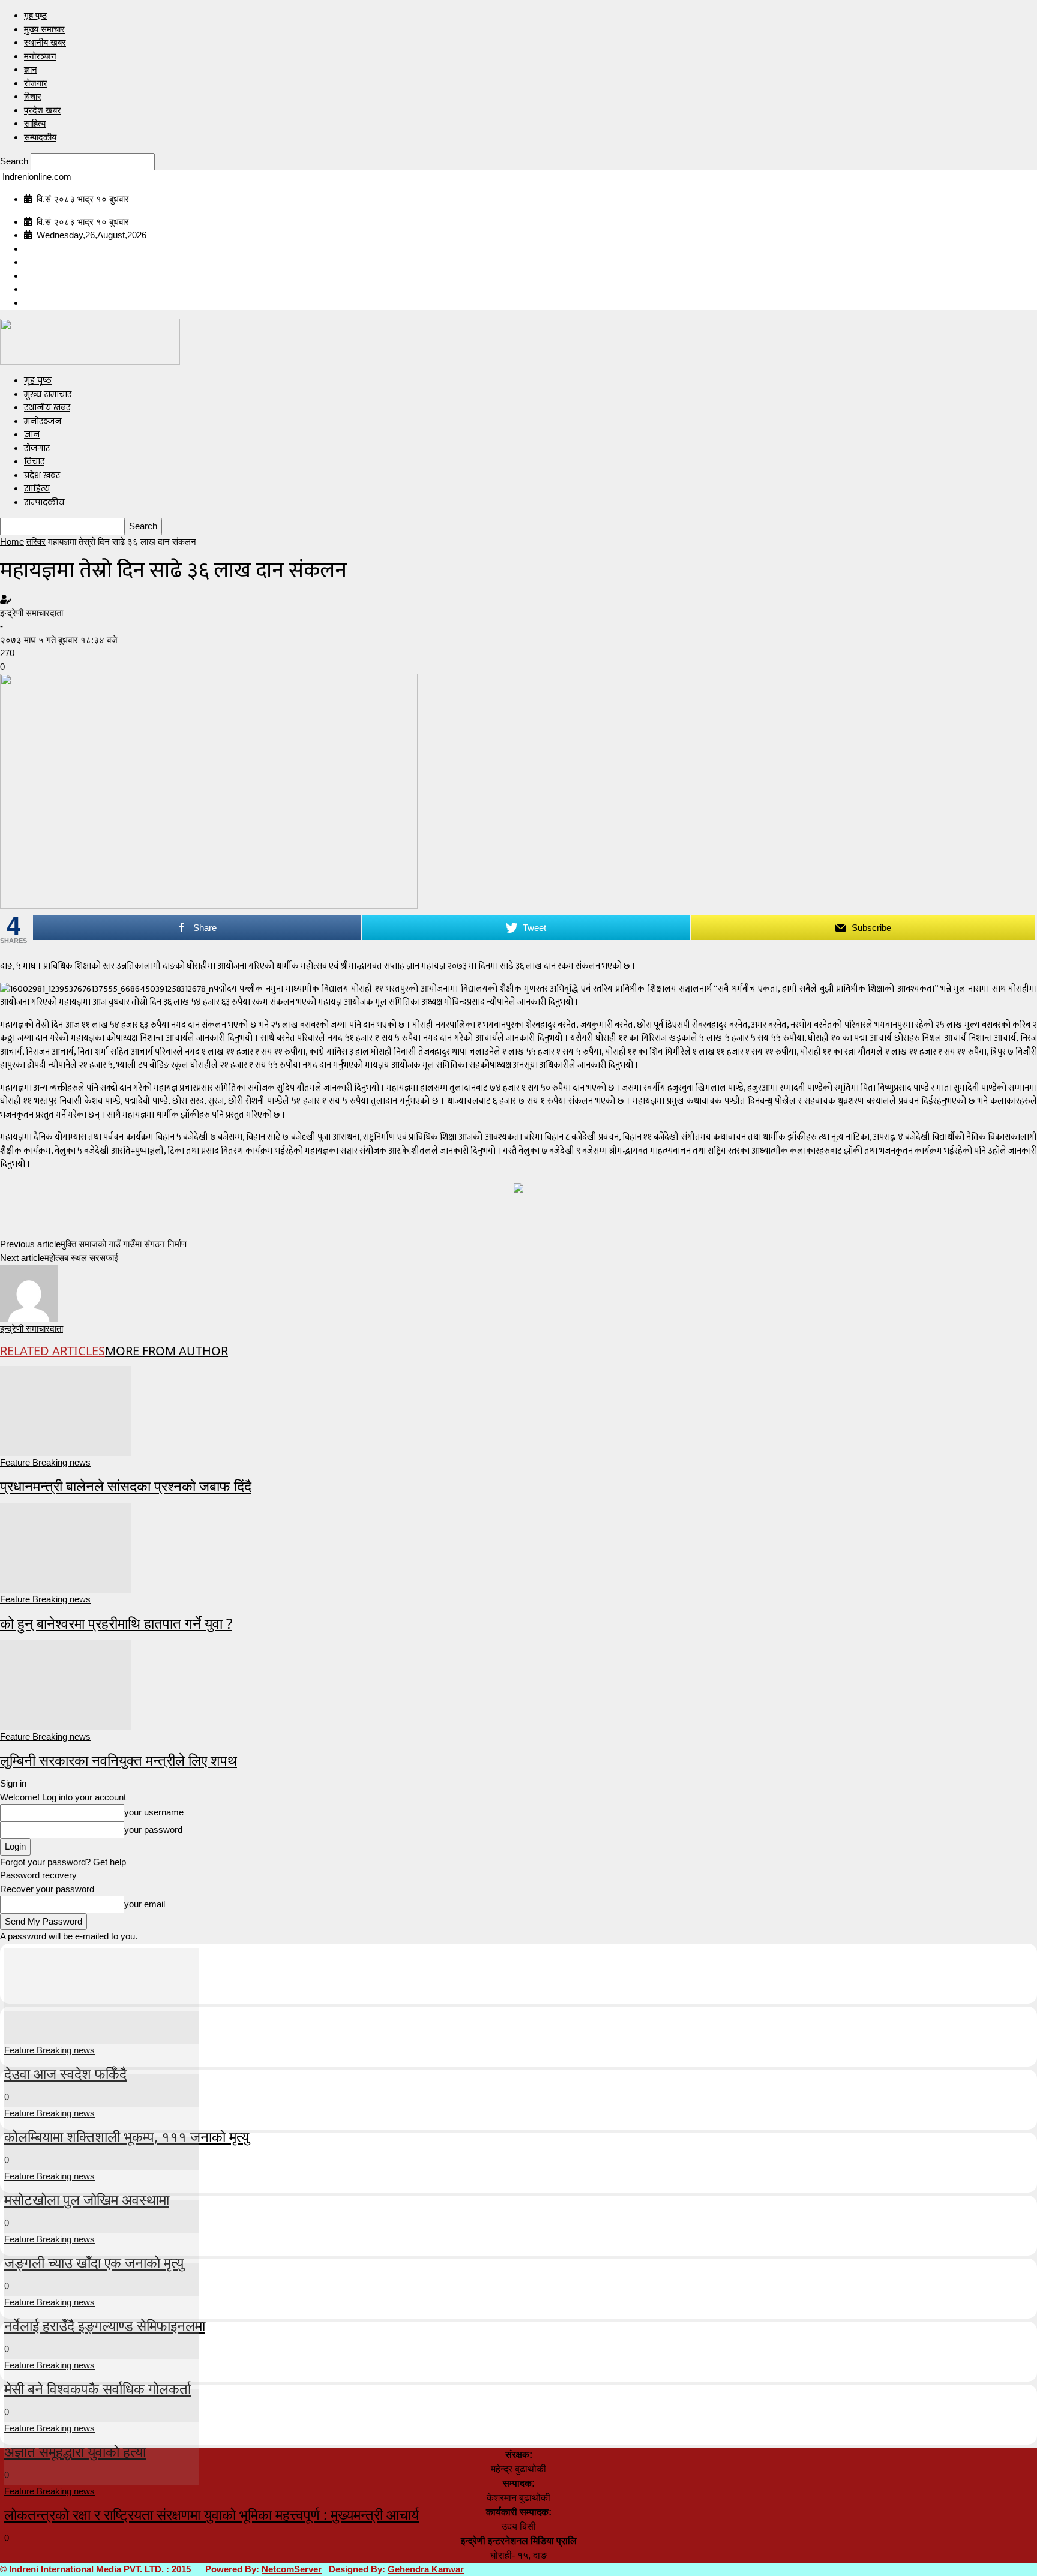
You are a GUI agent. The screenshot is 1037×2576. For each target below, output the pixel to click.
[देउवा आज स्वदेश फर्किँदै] (101, 1994)
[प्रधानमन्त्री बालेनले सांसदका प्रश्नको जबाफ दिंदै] (65, 1409)
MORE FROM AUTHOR (167, 1351)
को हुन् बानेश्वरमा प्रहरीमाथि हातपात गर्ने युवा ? (116, 1623)
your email (145, 1904)
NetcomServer (292, 2569)
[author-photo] (29, 1292)
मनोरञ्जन (40, 56)
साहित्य (35, 123)
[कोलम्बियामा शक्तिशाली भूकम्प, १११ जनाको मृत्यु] (101, 2057)
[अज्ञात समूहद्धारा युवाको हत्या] (101, 2372)
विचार (33, 96)
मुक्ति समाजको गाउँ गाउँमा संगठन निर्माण (124, 1244)
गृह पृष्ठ (35, 15)
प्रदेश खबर (43, 110)
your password (153, 1829)
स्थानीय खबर (45, 42)
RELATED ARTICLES (53, 1351)
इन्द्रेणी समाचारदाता (32, 613)
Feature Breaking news (45, 1462)
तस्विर (36, 541)
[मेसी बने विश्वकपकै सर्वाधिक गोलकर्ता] (101, 2309)
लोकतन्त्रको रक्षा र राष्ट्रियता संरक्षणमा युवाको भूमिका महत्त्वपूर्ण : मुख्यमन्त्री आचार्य (212, 2515)
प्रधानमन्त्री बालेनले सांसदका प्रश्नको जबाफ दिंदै (126, 1486)
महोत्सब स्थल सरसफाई (81, 1258)
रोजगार (36, 83)
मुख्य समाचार (44, 29)
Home (12, 541)
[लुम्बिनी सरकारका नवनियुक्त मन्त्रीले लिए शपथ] (65, 1684)
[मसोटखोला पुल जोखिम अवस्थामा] (101, 2120)
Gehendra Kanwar (426, 2569)
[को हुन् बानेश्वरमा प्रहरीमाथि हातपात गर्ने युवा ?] (65, 1547)
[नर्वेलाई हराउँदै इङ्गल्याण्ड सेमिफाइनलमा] (101, 2246)
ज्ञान (31, 69)
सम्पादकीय (40, 137)
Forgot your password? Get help (63, 1862)
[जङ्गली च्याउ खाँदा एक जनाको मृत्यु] (101, 2183)
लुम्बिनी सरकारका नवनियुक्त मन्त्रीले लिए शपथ (119, 1760)
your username (154, 1812)
